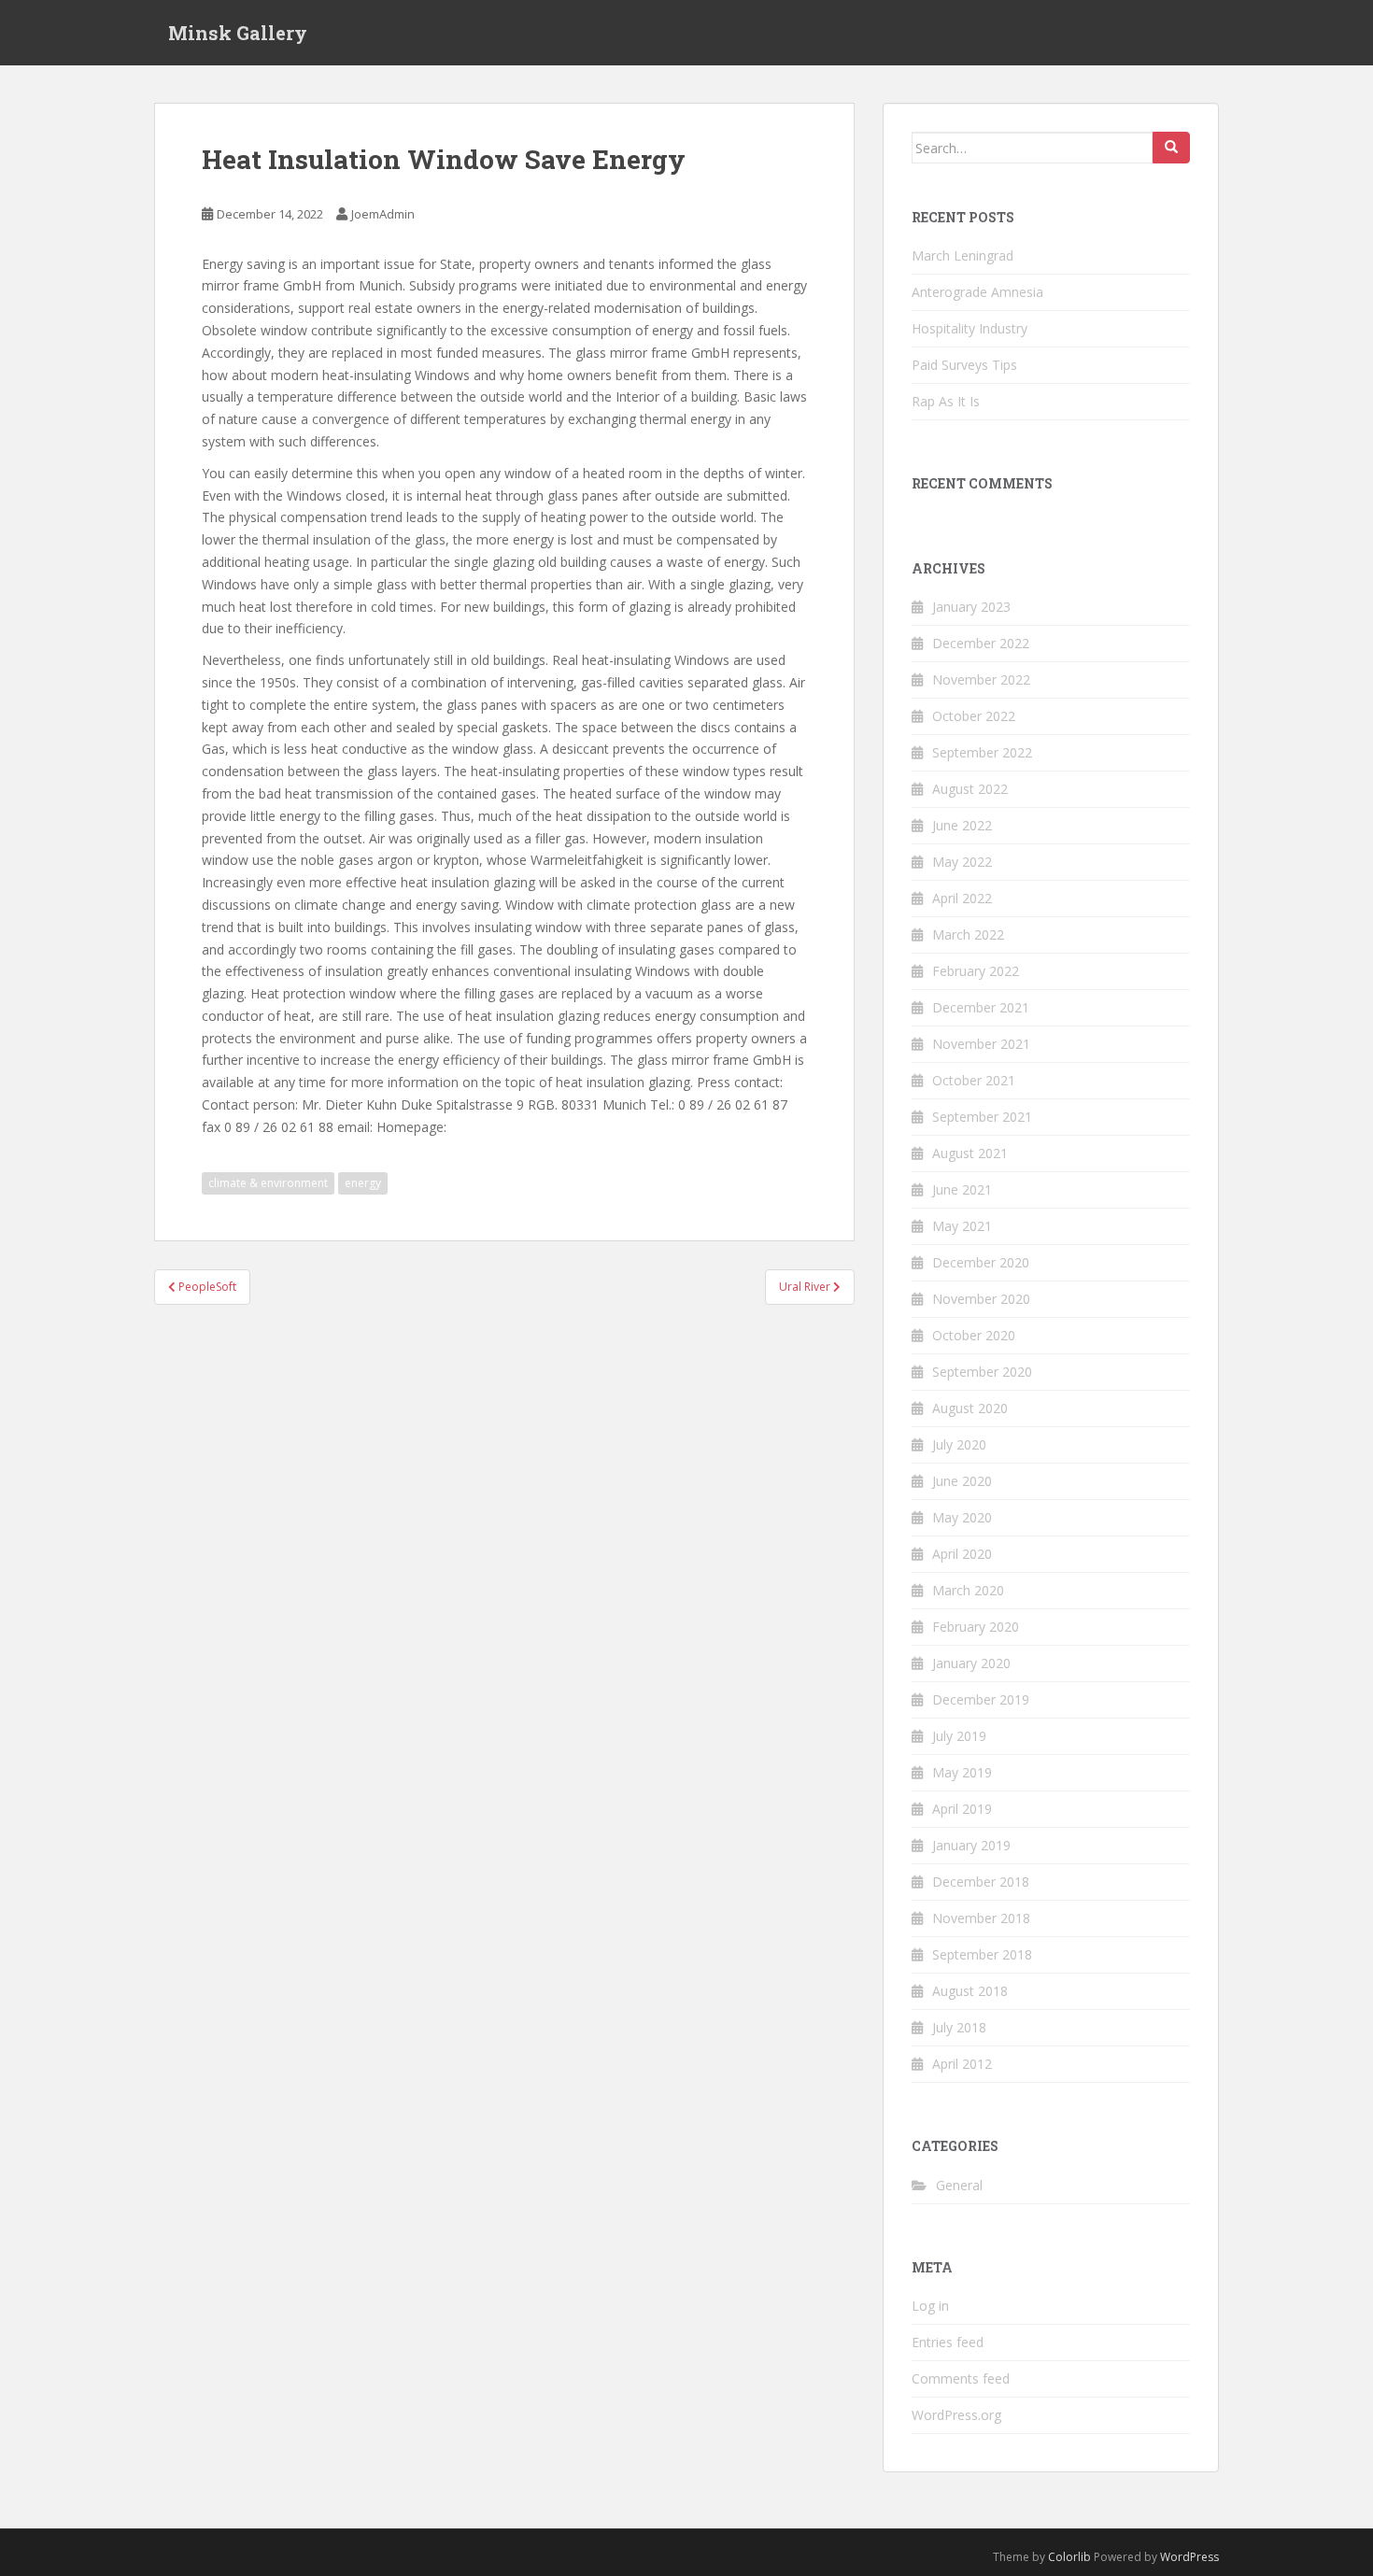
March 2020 (968, 1590)
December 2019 (981, 1699)
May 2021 (962, 1226)
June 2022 (962, 825)
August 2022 (970, 789)
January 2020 (971, 1663)
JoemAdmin (383, 214)
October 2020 (974, 1335)
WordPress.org (956, 2415)
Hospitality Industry (970, 328)
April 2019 (962, 1809)
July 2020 (959, 1444)
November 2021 (981, 1044)
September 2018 (982, 1954)
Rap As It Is (946, 401)
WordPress (1189, 2557)
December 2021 (981, 1007)
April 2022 (962, 898)
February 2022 (976, 971)
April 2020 (962, 1554)
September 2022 (982, 752)
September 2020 (982, 1372)
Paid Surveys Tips (964, 365)
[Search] (1171, 148)
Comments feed (961, 2378)
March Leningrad (963, 255)
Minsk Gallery (238, 33)
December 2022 (981, 643)
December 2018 (981, 1882)
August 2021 (970, 1153)
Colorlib (1069, 2557)
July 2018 (959, 2027)
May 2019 (962, 1772)
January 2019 (971, 1845)
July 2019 (959, 1736)
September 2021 (982, 1117)
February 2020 (976, 1627)
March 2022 (968, 934)
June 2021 (962, 1189)
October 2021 (974, 1080)
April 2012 (962, 2064)
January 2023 (971, 607)
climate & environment (268, 1183)
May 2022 (962, 862)
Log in (930, 2306)
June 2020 (962, 1481)
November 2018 (981, 1918)
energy (363, 1183)
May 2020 (962, 1517)
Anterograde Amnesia (977, 292)
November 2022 (981, 679)
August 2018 (970, 1991)
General (959, 2185)
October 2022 (974, 716)
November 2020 (981, 1299)
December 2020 (981, 1262)
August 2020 (970, 1408)
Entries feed (948, 2342)
